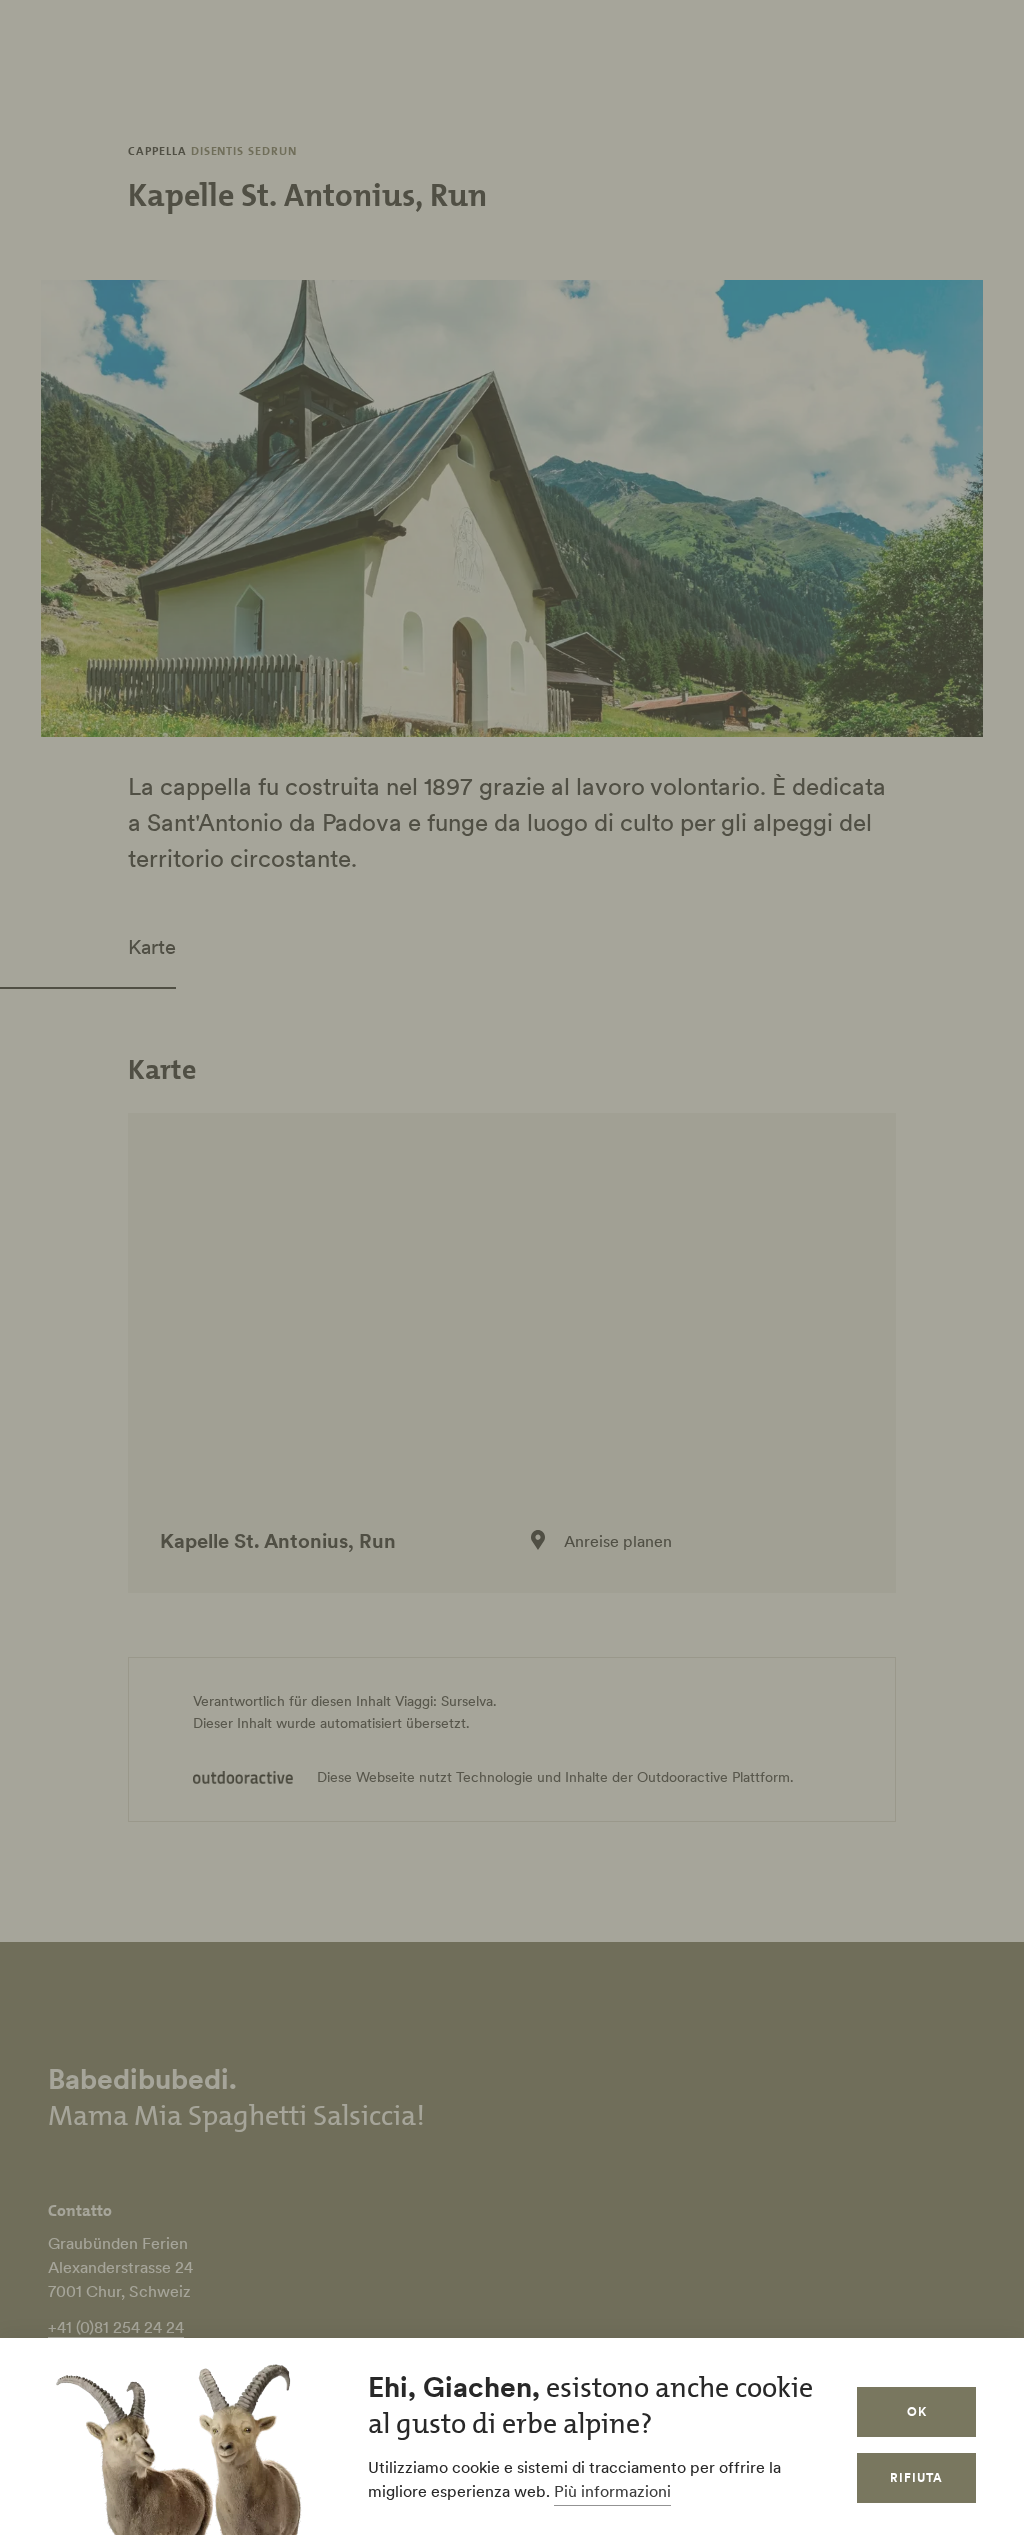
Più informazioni (612, 2491)
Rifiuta (916, 2477)
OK (917, 2411)
